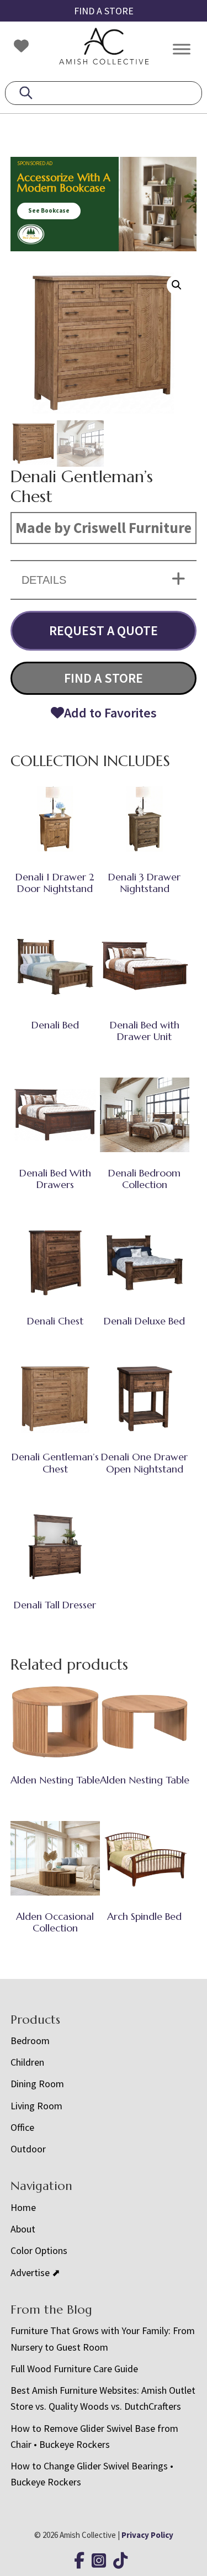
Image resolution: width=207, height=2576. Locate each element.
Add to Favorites (110, 713)
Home (23, 2207)
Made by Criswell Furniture (104, 527)
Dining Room (37, 2084)
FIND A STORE (104, 11)
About (23, 2229)
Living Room (36, 2106)
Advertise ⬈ (35, 2273)
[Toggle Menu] (182, 49)
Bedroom (30, 2041)
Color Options (39, 2250)
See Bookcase (49, 210)
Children (27, 2062)
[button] (177, 285)
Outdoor (28, 2149)
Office (22, 2127)
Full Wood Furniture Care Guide (74, 2369)
